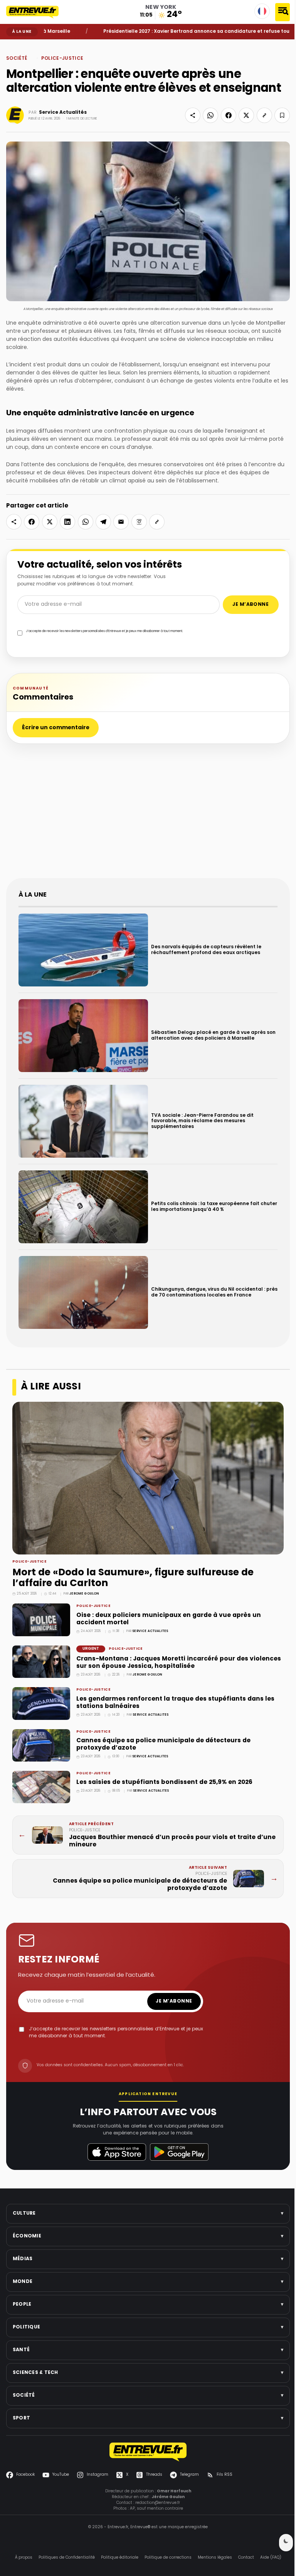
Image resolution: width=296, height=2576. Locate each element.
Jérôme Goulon (84, 1579)
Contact (243, 2543)
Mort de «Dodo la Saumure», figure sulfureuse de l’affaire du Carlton (133, 1564)
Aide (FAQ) (268, 2543)
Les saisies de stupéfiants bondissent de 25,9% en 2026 (164, 1768)
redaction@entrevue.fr (155, 2488)
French (262, 11)
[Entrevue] (37, 12)
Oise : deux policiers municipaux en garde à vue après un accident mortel (169, 1604)
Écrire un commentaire (56, 724)
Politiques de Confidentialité (64, 2543)
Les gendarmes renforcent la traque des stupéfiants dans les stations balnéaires (175, 1688)
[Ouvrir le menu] (283, 12)
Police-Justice (44, 45)
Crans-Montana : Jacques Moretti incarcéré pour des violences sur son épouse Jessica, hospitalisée (162, 1648)
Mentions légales (212, 2543)
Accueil (12, 45)
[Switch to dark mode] (280, 2543)
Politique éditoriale (117, 2543)
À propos (21, 2543)
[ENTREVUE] (145, 2437)
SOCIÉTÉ (25, 45)
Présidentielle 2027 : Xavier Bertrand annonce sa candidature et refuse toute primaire (173, 32)
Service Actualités (63, 113)
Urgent (91, 1634)
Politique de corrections (165, 2543)
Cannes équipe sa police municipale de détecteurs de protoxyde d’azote (163, 1730)
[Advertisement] (148, 812)
